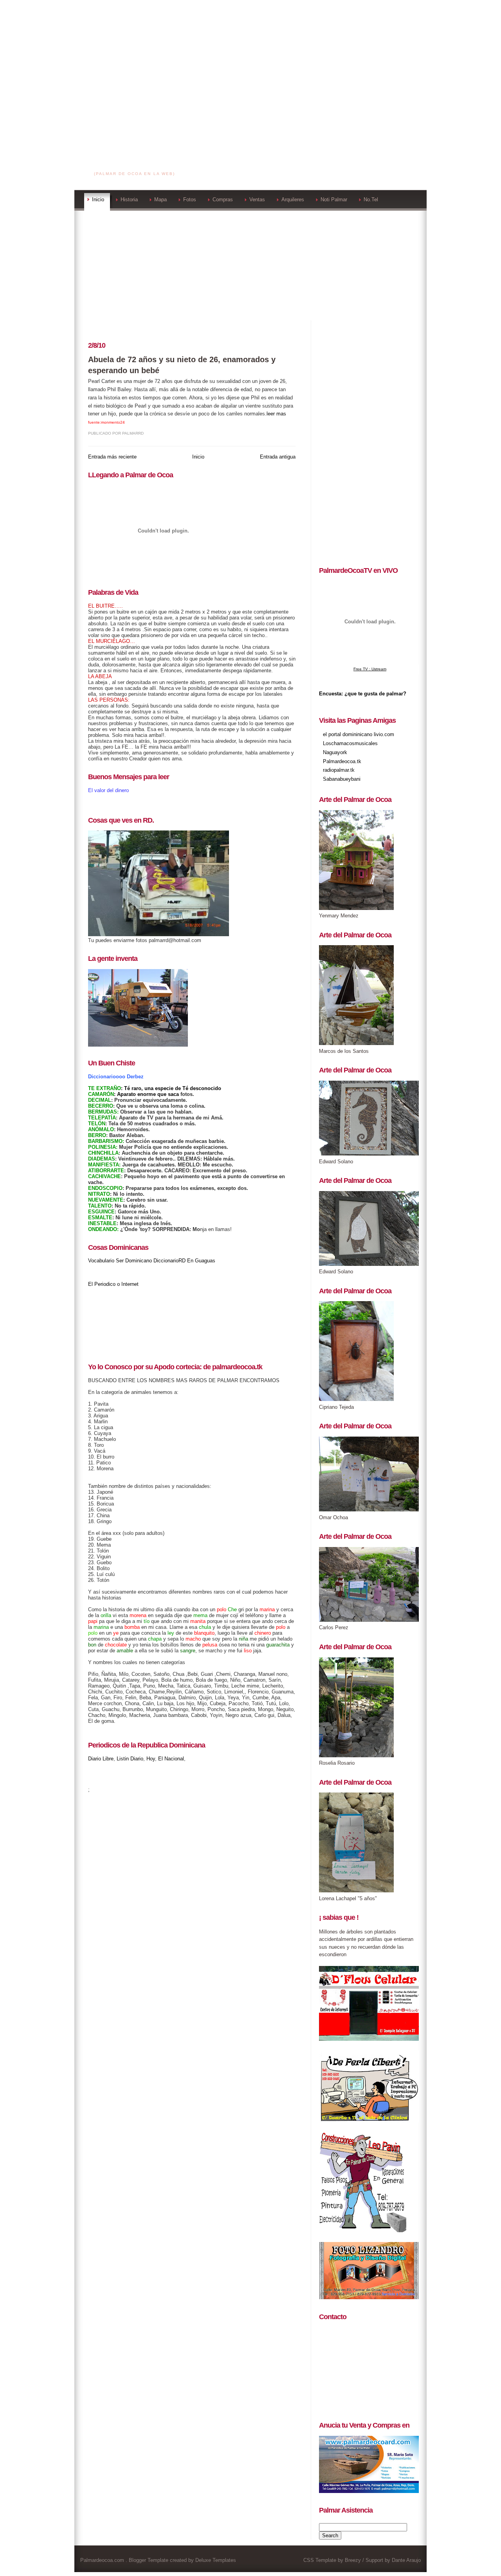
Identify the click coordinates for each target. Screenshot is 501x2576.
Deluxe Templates (216, 2560)
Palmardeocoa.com (135, 164)
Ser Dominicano (134, 1261)
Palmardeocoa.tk (342, 761)
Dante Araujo (406, 2560)
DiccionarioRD (169, 1261)
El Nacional (171, 1759)
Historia (129, 199)
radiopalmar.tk (339, 770)
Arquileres (293, 199)
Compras (223, 199)
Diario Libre (101, 1759)
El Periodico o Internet (113, 1284)
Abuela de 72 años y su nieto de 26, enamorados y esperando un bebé (182, 365)
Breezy (353, 2560)
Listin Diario (130, 1759)
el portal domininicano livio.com (359, 734)
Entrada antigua (278, 457)
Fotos (190, 199)
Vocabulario (101, 1261)
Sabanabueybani (342, 779)
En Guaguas (201, 1261)
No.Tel (371, 199)
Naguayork (335, 752)
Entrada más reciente (112, 457)
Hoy (151, 1759)
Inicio (98, 199)
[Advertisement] (250, 55)
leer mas (276, 414)
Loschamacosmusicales (350, 743)
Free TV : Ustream (370, 669)
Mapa (160, 199)
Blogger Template (149, 2560)
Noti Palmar (334, 199)
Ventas (257, 199)
